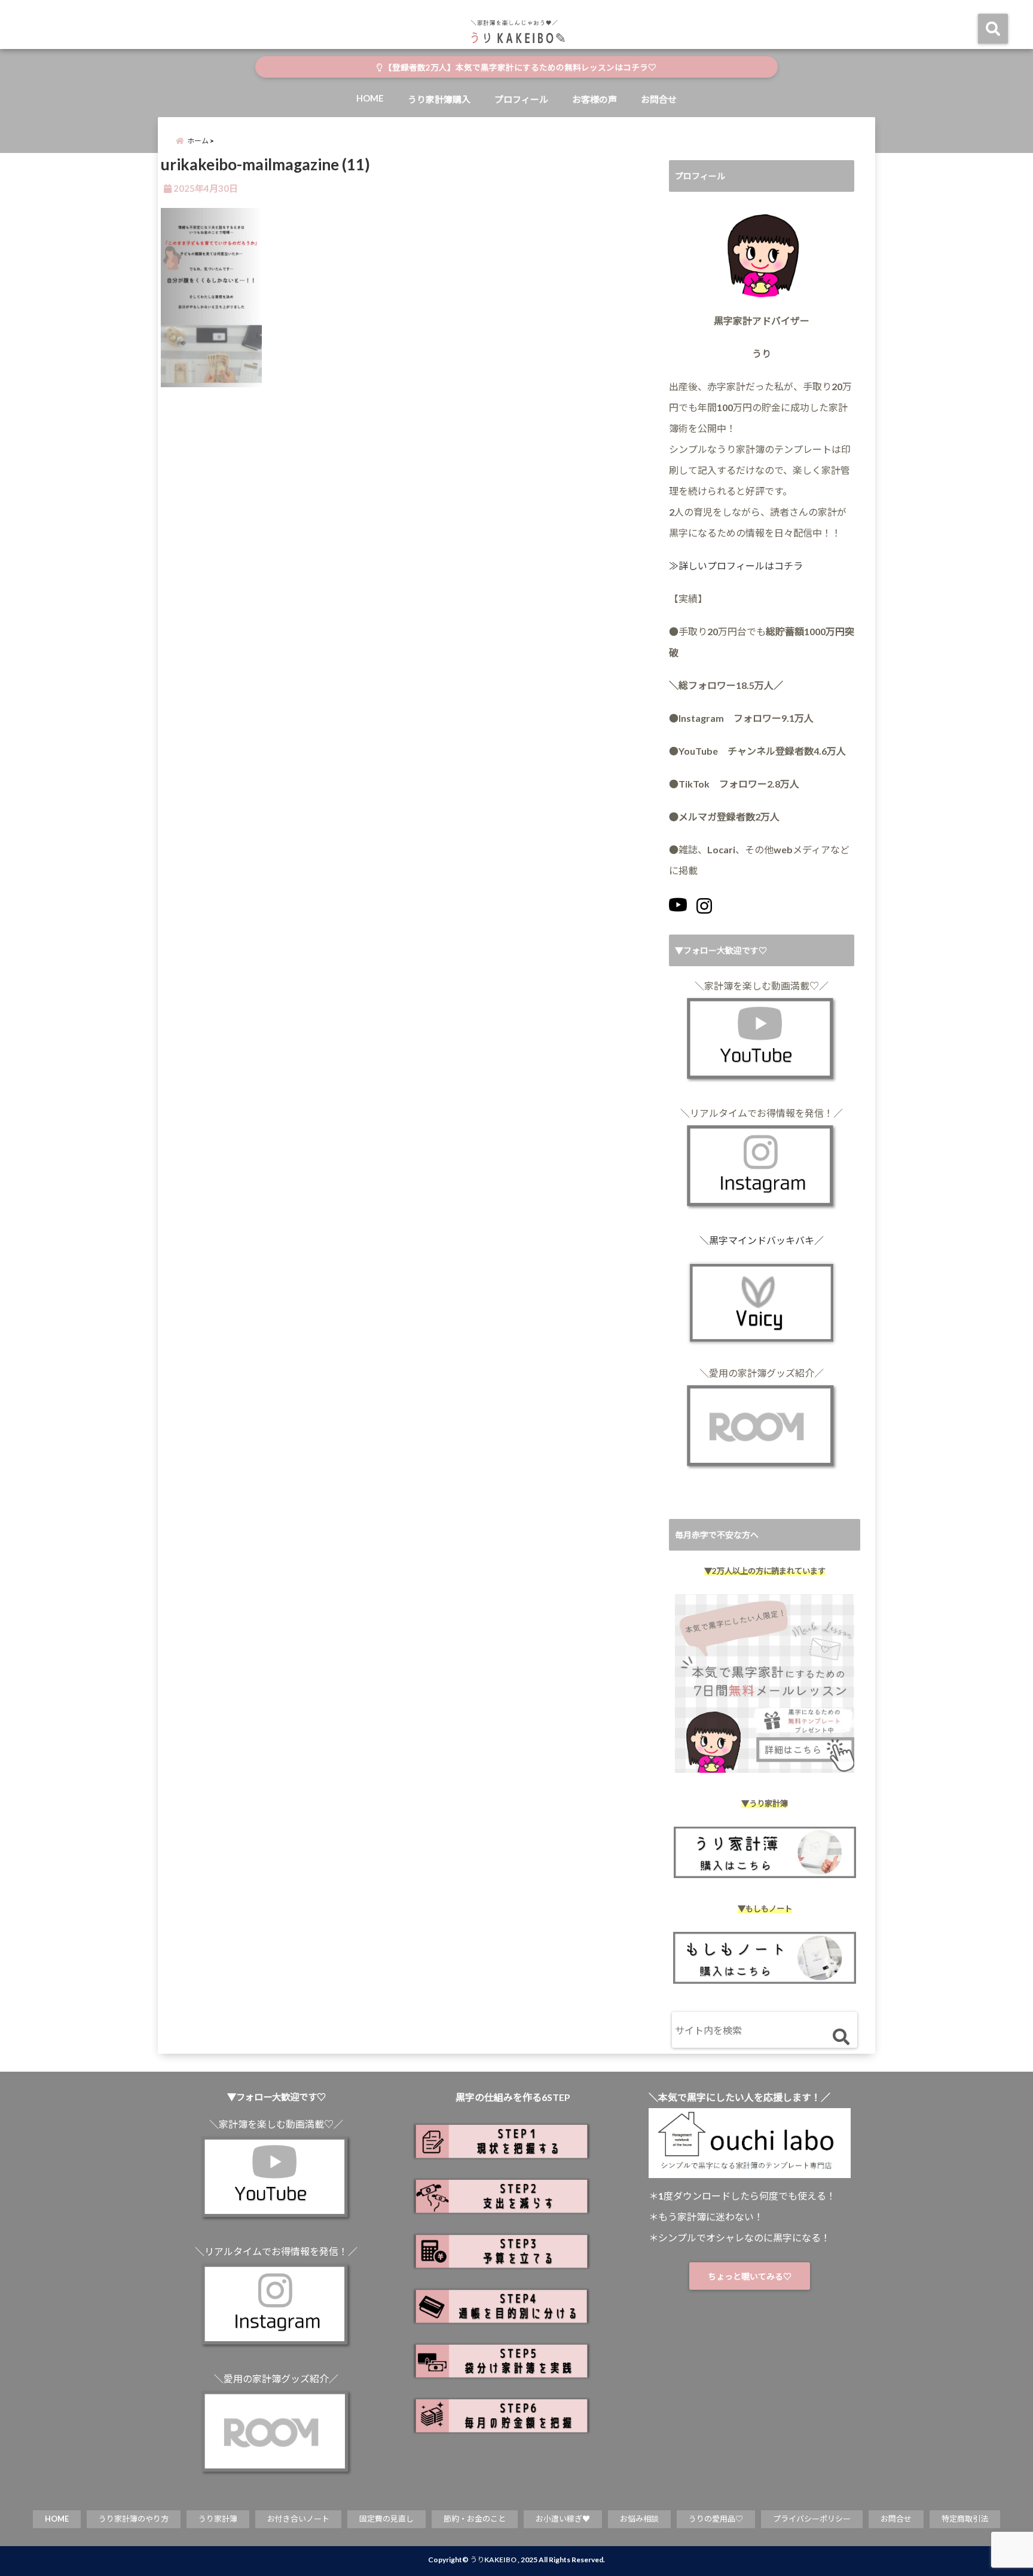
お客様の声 (595, 99)
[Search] (841, 2037)
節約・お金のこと (475, 2519)
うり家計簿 (218, 2519)
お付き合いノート (298, 2519)
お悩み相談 (639, 2519)
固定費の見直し (386, 2519)
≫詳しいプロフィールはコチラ (736, 566)
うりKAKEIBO (493, 2560)
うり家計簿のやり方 (134, 2519)
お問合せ (659, 99)
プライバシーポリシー (812, 2519)
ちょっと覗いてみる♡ (750, 2276)
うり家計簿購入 (439, 99)
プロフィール (521, 99)
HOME (370, 98)
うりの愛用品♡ (716, 2519)
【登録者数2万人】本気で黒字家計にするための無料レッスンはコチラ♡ (519, 68)
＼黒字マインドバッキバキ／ (762, 1240)
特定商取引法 (965, 2519)
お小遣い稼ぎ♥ (563, 2519)
